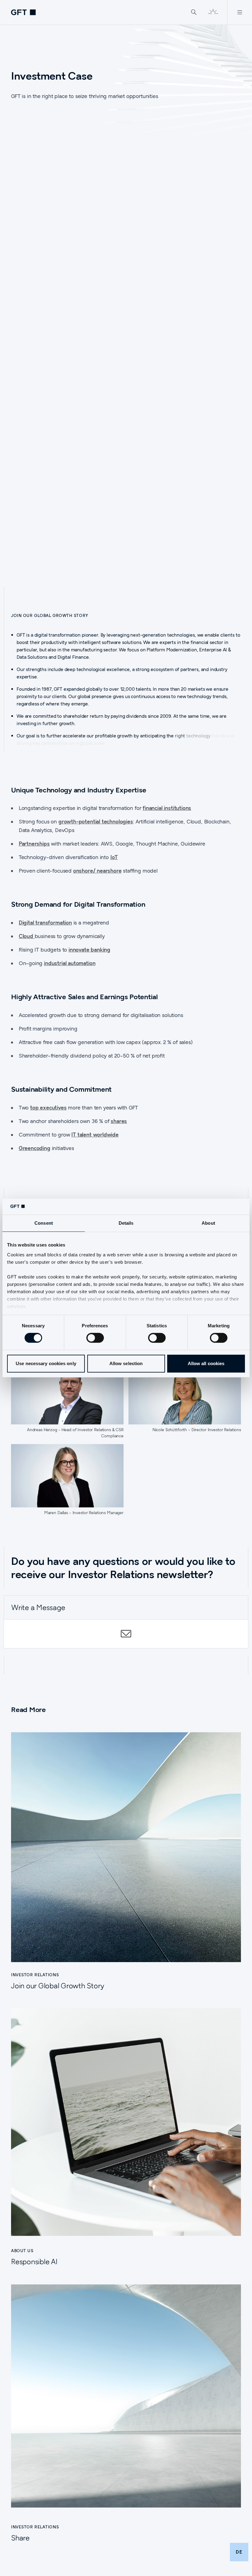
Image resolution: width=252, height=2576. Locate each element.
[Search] (194, 12)
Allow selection (126, 1363)
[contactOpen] (126, 1634)
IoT (114, 857)
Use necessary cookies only (46, 1363)
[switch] (95, 1338)
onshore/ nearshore (97, 871)
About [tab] (208, 1223)
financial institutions (167, 808)
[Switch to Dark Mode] (213, 12)
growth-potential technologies (96, 821)
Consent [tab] (44, 1223)
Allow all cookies (206, 1363)
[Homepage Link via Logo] (23, 12)
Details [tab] (126, 1223)
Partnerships (34, 844)
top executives (48, 1107)
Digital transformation (45, 923)
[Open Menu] (240, 12)
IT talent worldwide (95, 1135)
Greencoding (35, 1148)
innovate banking (89, 950)
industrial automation (70, 963)
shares (119, 1121)
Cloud (27, 936)
